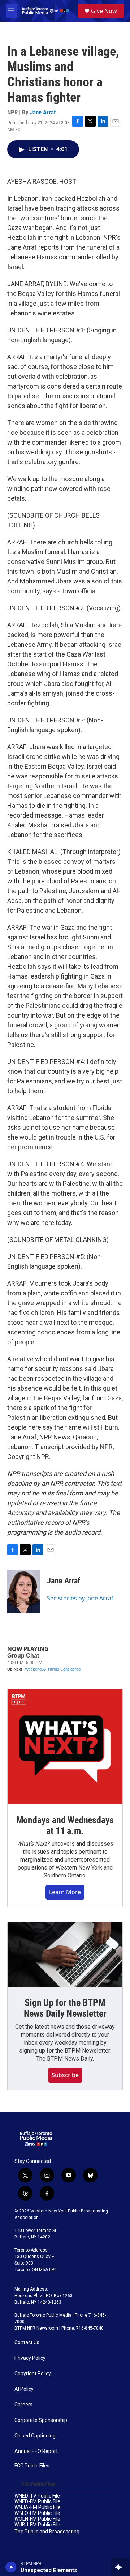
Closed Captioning (35, 2436)
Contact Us (27, 2342)
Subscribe (65, 2075)
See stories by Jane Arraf (80, 1598)
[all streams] (120, 2567)
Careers (23, 2405)
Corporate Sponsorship (41, 2420)
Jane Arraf (43, 112)
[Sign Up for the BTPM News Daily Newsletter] (65, 1954)
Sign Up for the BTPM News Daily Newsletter (65, 2008)
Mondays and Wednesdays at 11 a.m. (65, 1825)
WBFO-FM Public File (37, 2513)
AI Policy (24, 2389)
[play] (11, 2567)
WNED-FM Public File (37, 2502)
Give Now (104, 11)
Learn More (65, 1892)
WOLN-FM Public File (37, 2519)
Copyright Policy (33, 2374)
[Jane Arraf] (23, 1591)
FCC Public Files (32, 2466)
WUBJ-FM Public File (37, 2525)
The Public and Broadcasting (47, 2532)
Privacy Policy (30, 2358)
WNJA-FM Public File (38, 2507)
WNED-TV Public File (37, 2496)
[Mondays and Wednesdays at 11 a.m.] (65, 1747)
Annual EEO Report (36, 2451)
